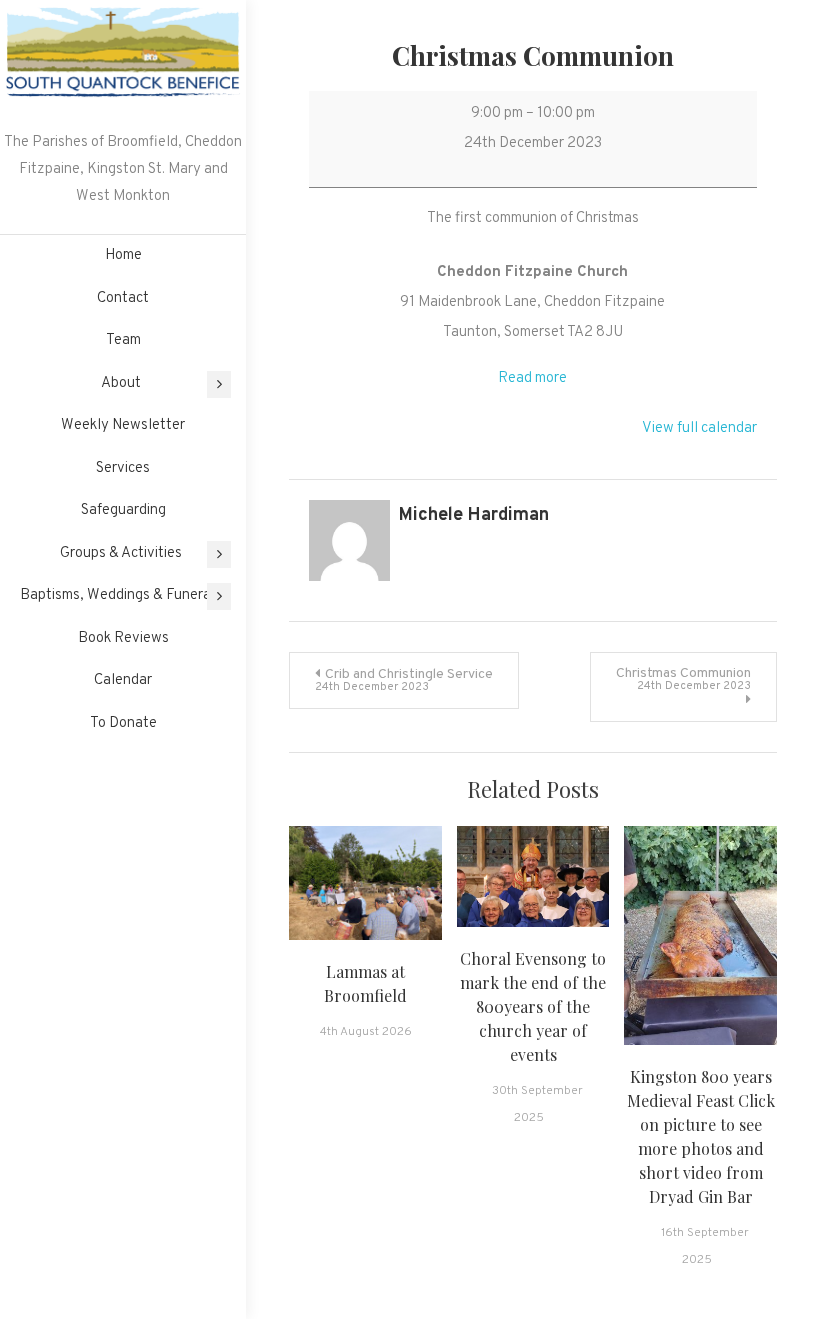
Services (123, 468)
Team (123, 340)
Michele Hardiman (474, 515)
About (121, 383)
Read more (532, 378)
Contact (123, 298)
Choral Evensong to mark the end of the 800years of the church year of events (533, 1006)
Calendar (123, 680)
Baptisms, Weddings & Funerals (121, 595)
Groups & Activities (121, 553)
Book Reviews (123, 638)
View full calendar (699, 428)
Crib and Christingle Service (404, 680)
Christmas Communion (683, 679)
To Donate (123, 723)
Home (123, 255)
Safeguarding (123, 510)
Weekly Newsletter (123, 425)
